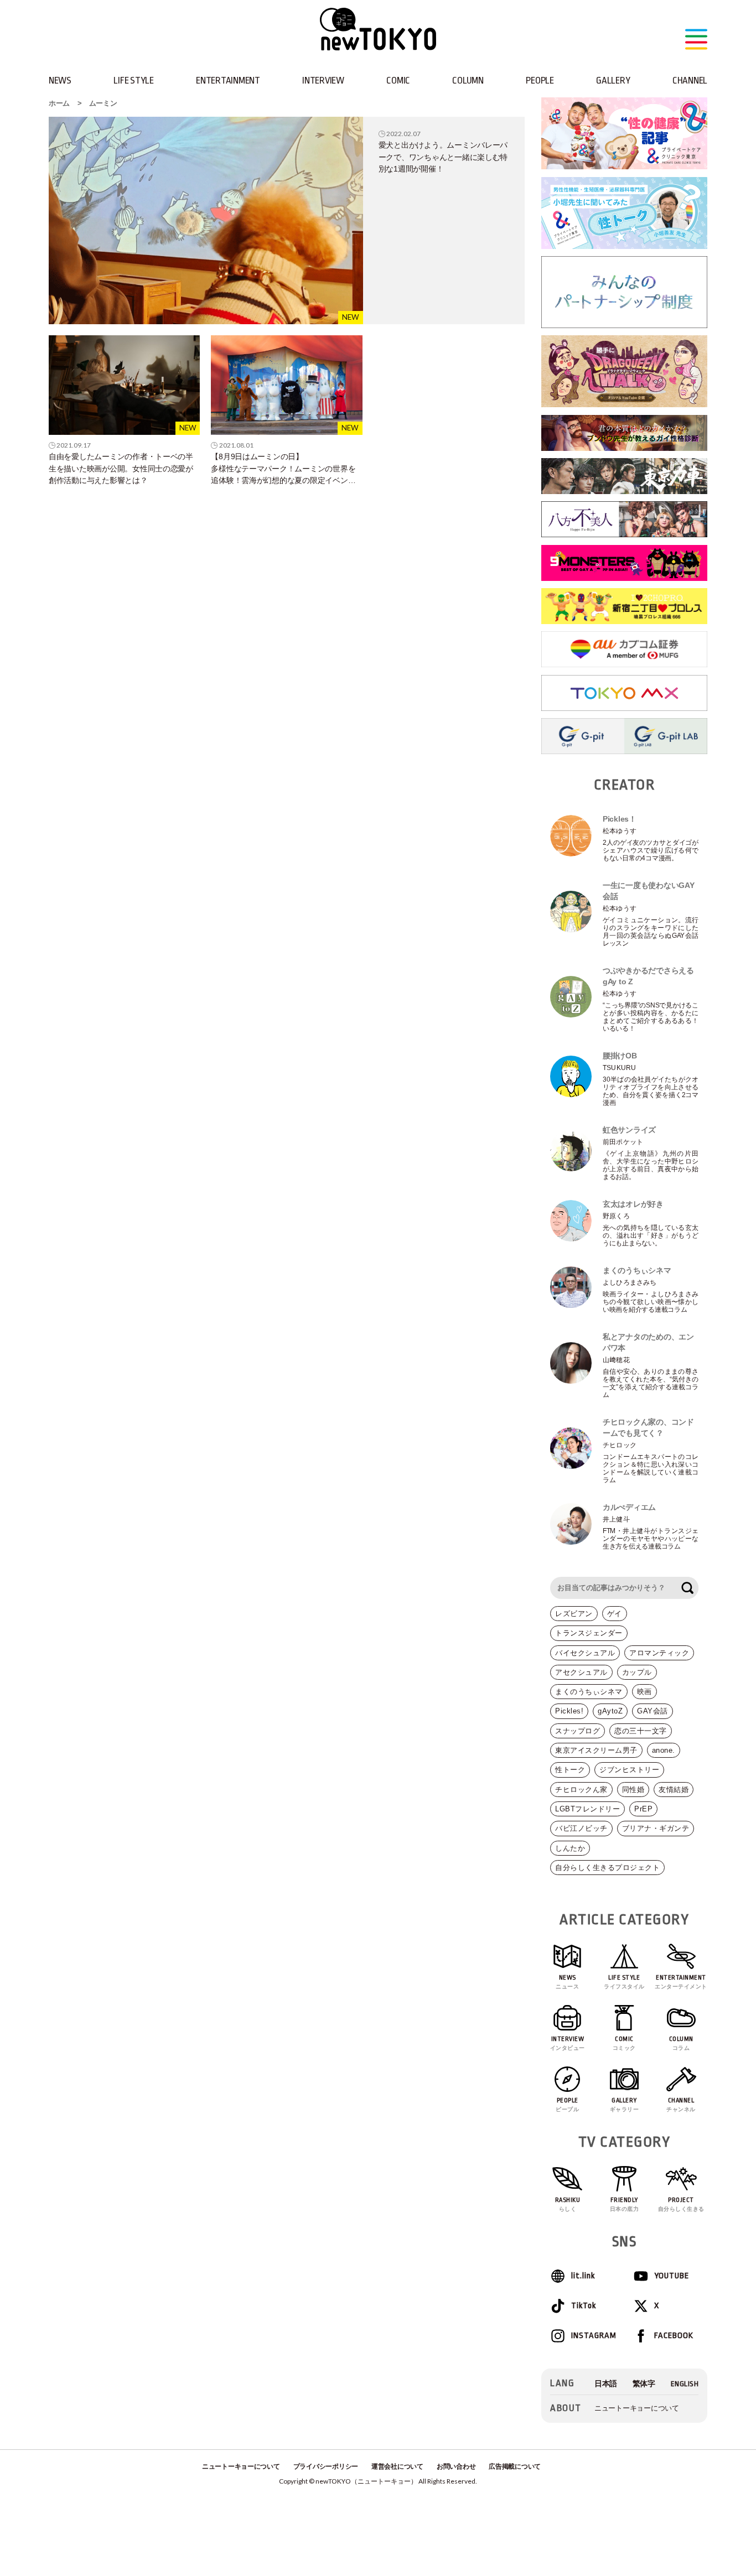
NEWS (60, 80)
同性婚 (633, 1790)
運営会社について (397, 2466)
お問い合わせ (456, 2466)
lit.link (583, 2276)
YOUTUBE (672, 2276)
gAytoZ (610, 1711)
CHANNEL (690, 80)
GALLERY (613, 80)
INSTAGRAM (593, 2336)
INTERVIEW (323, 80)
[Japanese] (606, 2384)
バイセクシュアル (585, 1653)
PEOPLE (540, 80)
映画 (644, 1692)
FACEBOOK (674, 2336)
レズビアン (574, 1614)
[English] (685, 2384)
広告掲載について (515, 2466)
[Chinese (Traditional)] (644, 2384)
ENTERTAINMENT (228, 80)
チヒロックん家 (581, 1790)
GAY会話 (653, 1711)
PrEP (643, 1809)
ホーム (59, 103)
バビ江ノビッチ (581, 1828)
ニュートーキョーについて (637, 2408)
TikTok (584, 2306)
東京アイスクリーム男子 (596, 1750)
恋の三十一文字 (641, 1731)
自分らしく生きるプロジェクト (607, 1868)
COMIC (398, 80)
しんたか (570, 1848)
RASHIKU (568, 2204)
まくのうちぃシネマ (589, 1692)
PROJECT (681, 2204)
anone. (664, 1750)
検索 (687, 1588)
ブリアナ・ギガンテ (656, 1828)
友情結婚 (674, 1790)
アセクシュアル (581, 1672)
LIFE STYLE (133, 80)
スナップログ (578, 1731)
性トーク (570, 1770)
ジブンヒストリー (629, 1770)
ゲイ (615, 1614)
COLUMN (468, 80)
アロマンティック (659, 1653)
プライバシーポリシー (326, 2466)
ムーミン (103, 103)
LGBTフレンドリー (587, 1809)
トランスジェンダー (589, 1633)
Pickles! (569, 1711)
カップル (637, 1672)
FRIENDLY (625, 2204)
